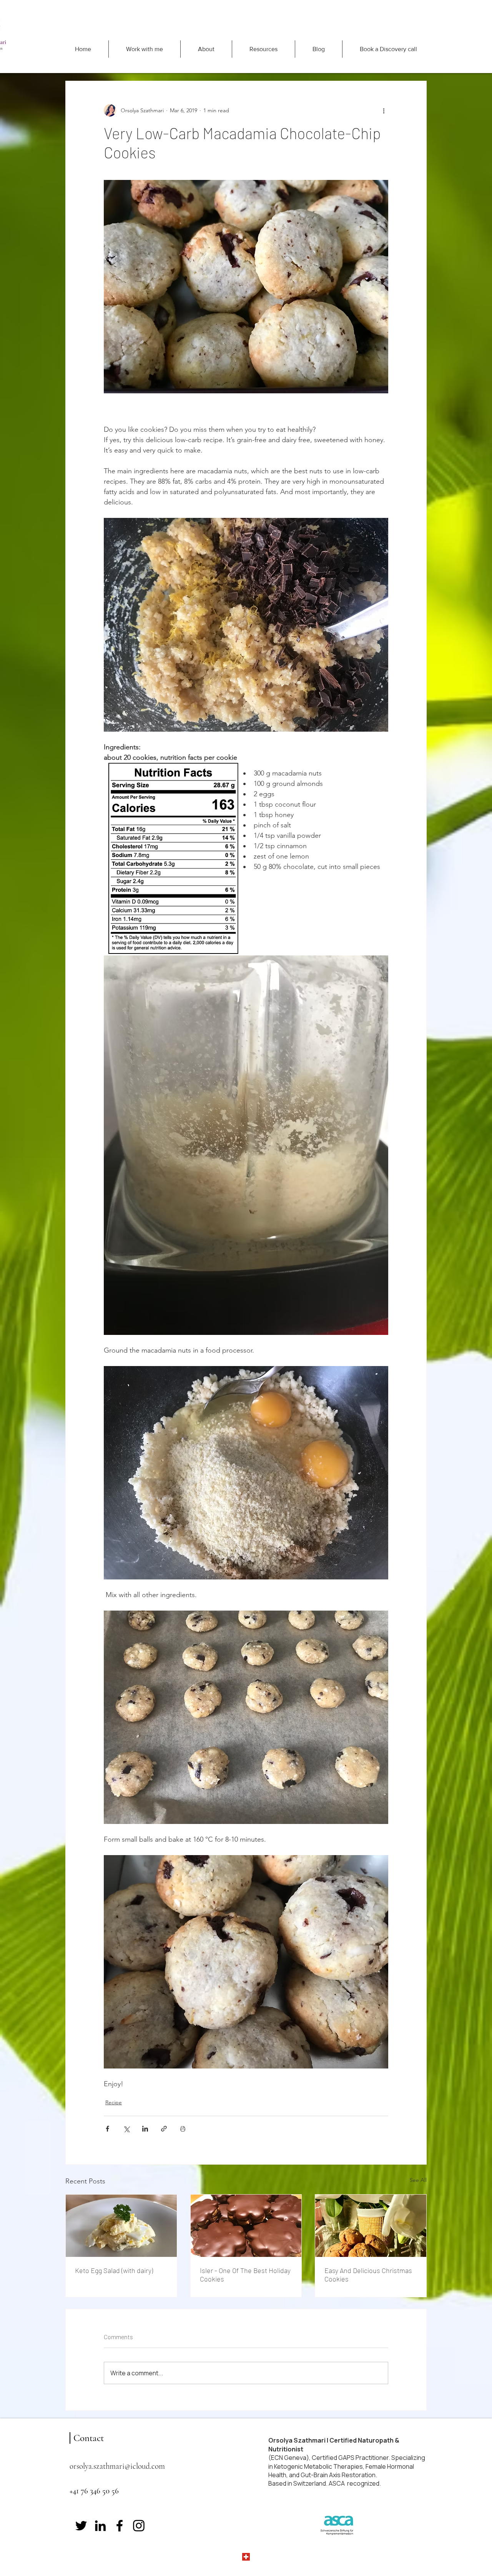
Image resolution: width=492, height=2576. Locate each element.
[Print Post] (183, 2129)
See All (418, 2180)
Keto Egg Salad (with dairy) (114, 2270)
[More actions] (384, 110)
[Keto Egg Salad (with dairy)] (121, 2226)
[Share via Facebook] (107, 2129)
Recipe (114, 2102)
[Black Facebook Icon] (120, 2526)
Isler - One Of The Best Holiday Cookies (245, 2275)
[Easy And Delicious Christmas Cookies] (371, 2226)
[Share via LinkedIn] (145, 2129)
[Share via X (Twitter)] (126, 2129)
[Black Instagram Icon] (139, 2526)
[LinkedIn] (100, 2526)
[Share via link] (164, 2129)
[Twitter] (81, 2526)
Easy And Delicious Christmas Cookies (368, 2275)
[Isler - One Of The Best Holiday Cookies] (246, 2226)
